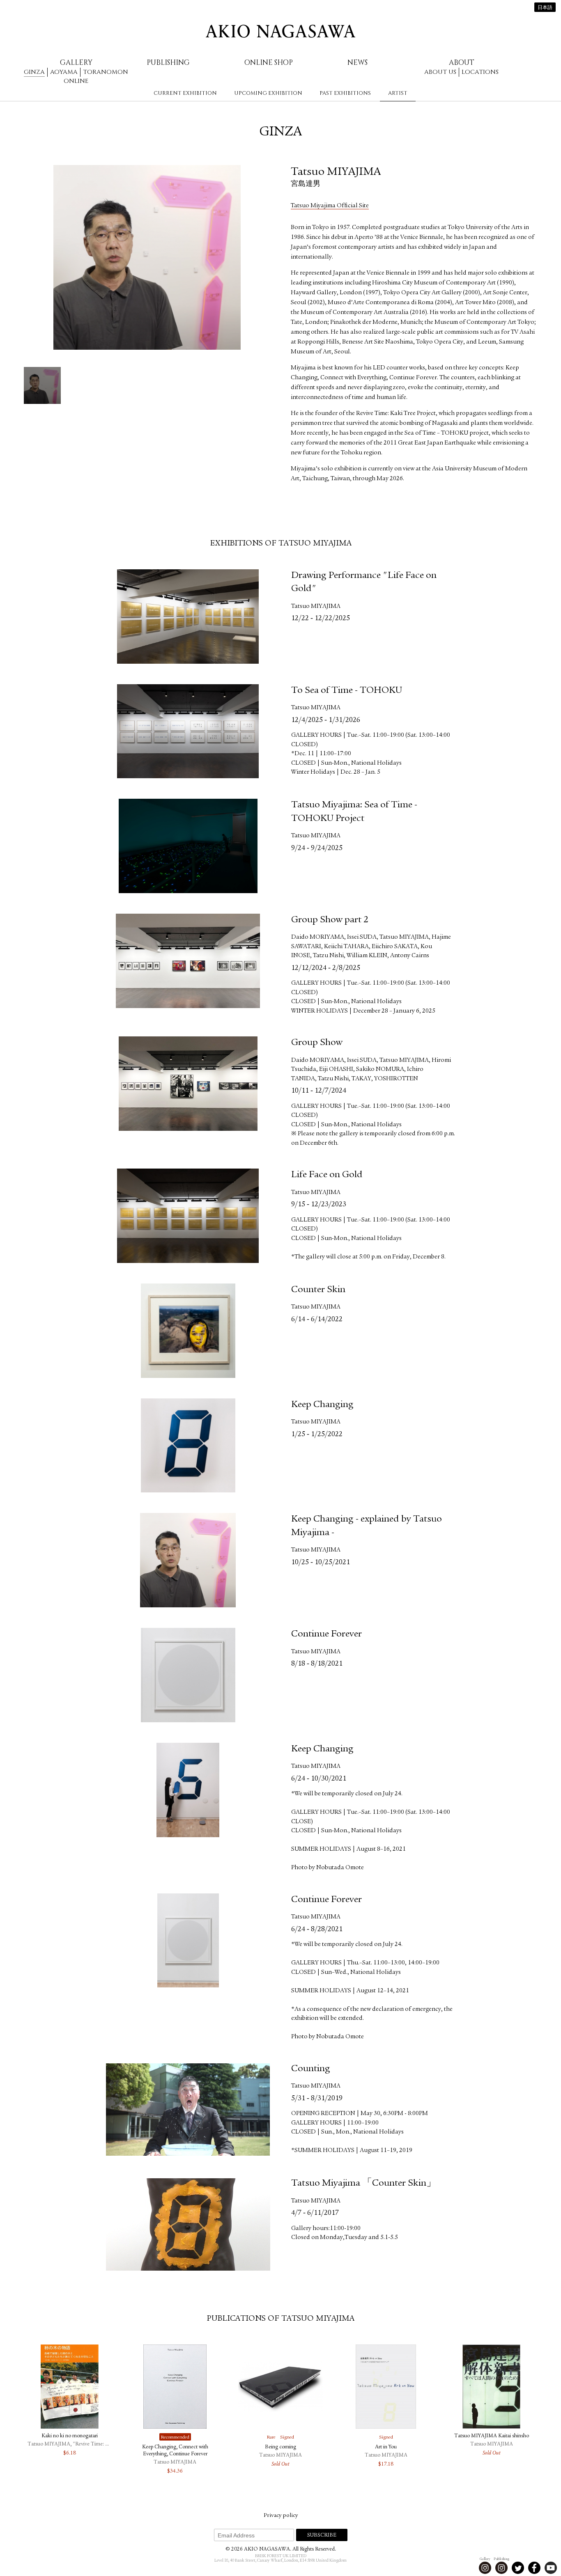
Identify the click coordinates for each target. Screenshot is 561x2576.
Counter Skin (318, 1290)
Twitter (518, 2568)
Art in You (386, 2447)
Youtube (551, 2568)
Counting (311, 2069)
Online (76, 81)
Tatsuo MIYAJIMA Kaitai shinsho (492, 2436)
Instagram (485, 2568)
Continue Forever (326, 1634)
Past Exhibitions (345, 93)
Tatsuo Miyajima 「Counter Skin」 (364, 2184)
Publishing (168, 63)
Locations (480, 72)
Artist (398, 93)
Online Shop (269, 63)
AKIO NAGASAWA (280, 31)
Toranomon (106, 72)
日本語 (545, 8)
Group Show (317, 1043)
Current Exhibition (185, 93)
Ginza (34, 72)
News (358, 63)
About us (440, 72)
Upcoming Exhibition (268, 93)
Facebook (534, 2568)
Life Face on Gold (327, 1175)
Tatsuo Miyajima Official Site (330, 206)
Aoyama (64, 72)
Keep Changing (322, 1405)
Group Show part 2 (330, 920)
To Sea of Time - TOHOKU (347, 691)
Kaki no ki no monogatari (70, 2436)
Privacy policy (281, 2516)
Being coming (280, 2447)
